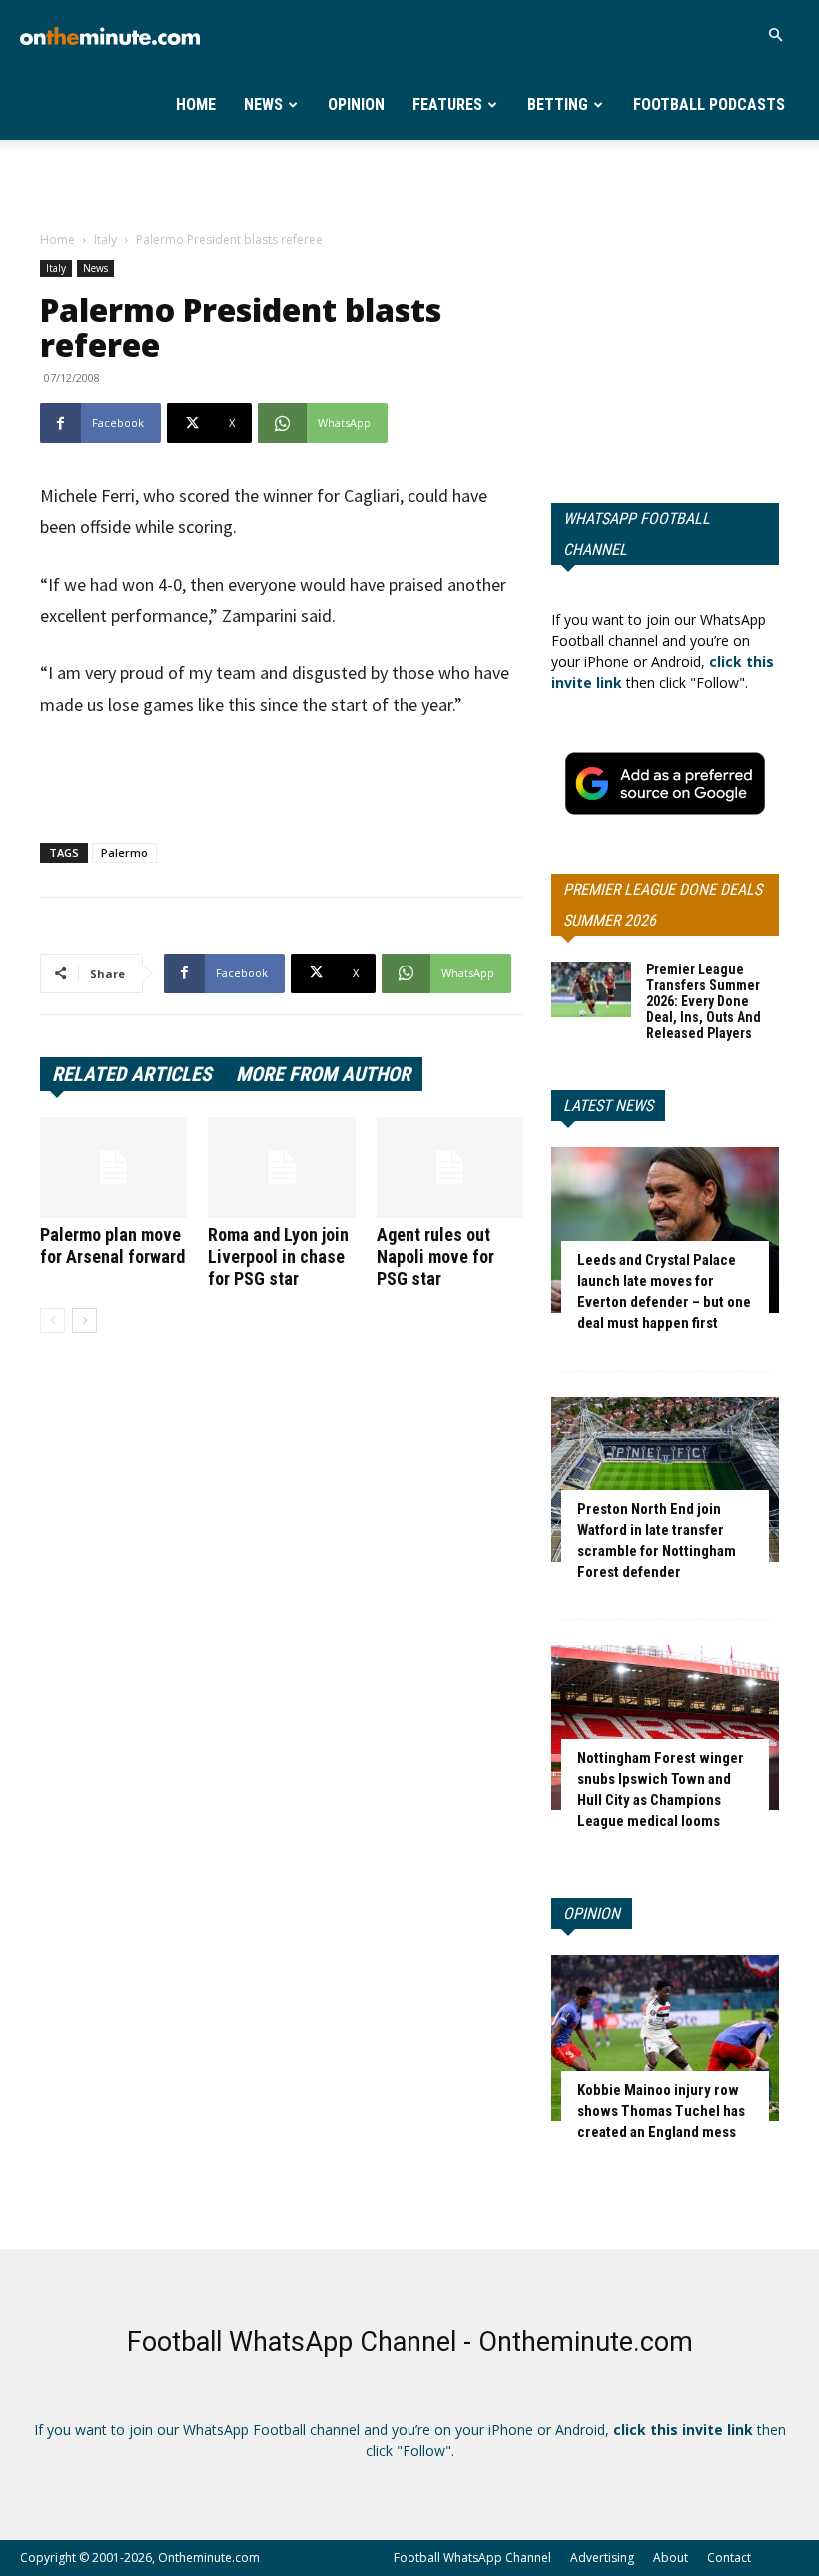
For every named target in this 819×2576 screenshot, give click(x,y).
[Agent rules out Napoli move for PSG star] (450, 1168)
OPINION (592, 1914)
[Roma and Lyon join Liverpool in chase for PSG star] (281, 1168)
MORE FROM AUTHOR (323, 1074)
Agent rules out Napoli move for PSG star (435, 1257)
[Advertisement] (409, 184)
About (671, 2558)
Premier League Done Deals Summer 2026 (663, 905)
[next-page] (84, 1320)
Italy (105, 239)
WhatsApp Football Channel (637, 534)
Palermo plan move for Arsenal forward (112, 1246)
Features (447, 104)
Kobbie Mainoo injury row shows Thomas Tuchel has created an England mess (661, 2111)
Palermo (124, 852)
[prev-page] (52, 1320)
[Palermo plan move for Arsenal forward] (113, 1168)
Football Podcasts (709, 104)
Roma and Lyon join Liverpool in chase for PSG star (278, 1257)
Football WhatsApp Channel (472, 2558)
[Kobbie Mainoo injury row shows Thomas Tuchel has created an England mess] (665, 2037)
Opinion (356, 104)
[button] (775, 35)
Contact (729, 2558)
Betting (558, 104)
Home (196, 104)
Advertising (602, 2558)
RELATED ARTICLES (132, 1074)
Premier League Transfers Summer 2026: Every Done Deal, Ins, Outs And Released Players (704, 1001)
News (263, 104)
